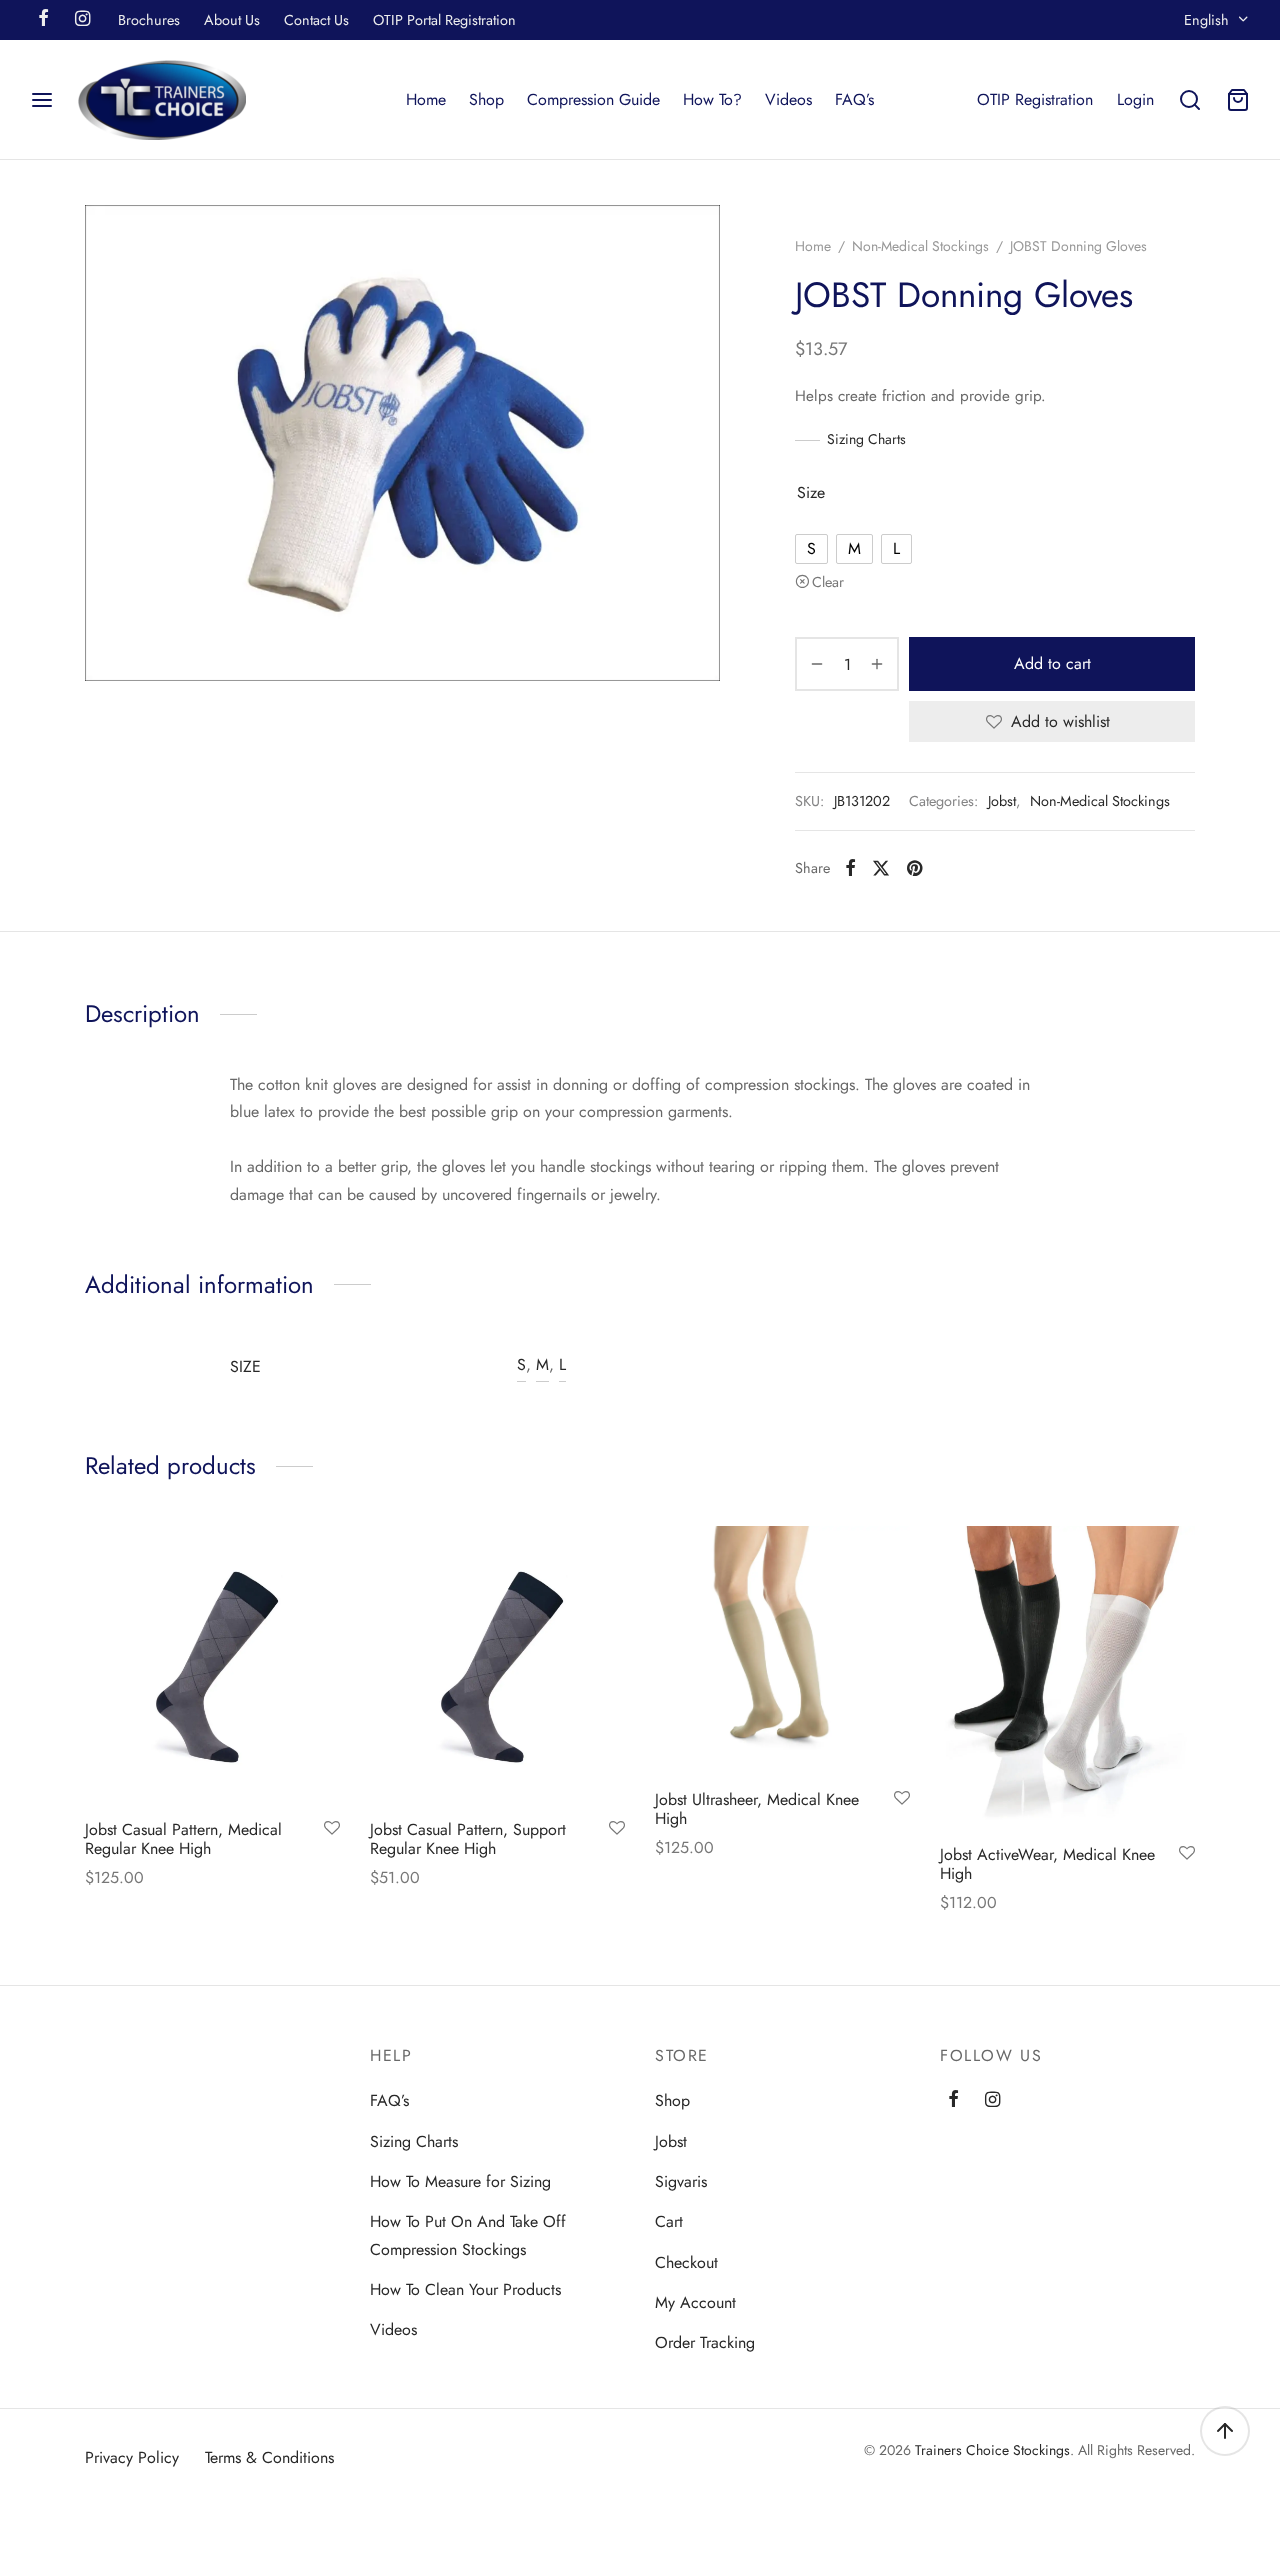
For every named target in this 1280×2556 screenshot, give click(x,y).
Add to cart (1052, 663)
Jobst (1002, 801)
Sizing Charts (866, 439)
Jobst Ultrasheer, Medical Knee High (757, 1810)
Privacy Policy (132, 2457)
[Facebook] (850, 868)
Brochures (149, 20)
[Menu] (42, 100)
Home (426, 99)
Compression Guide (593, 99)
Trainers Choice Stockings (992, 2450)
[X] (881, 868)
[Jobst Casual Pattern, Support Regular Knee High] (497, 1665)
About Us (232, 20)
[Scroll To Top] (1225, 2431)
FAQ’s (854, 99)
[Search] (1190, 100)
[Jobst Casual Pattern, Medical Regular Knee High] (212, 1665)
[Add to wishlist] (332, 1829)
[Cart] (1238, 100)
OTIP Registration (1035, 99)
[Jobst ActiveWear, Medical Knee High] (1067, 1677)
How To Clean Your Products (465, 2289)
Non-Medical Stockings (920, 246)
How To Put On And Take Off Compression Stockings (468, 2235)
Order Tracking (705, 2342)
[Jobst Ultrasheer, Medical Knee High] (782, 1650)
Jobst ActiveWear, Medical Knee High (1047, 1864)
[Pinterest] (914, 868)
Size (811, 492)
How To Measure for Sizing (460, 2181)
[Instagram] (992, 2101)
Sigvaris (681, 2181)
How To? (712, 99)
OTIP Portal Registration (444, 20)
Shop (486, 99)
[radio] (811, 549)
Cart (669, 2221)
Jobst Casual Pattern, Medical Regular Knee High (183, 1839)
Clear (828, 582)
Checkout (686, 2262)
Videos (788, 99)
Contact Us (316, 20)
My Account (695, 2302)
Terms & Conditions (269, 2457)
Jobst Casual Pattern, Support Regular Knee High (468, 1839)
